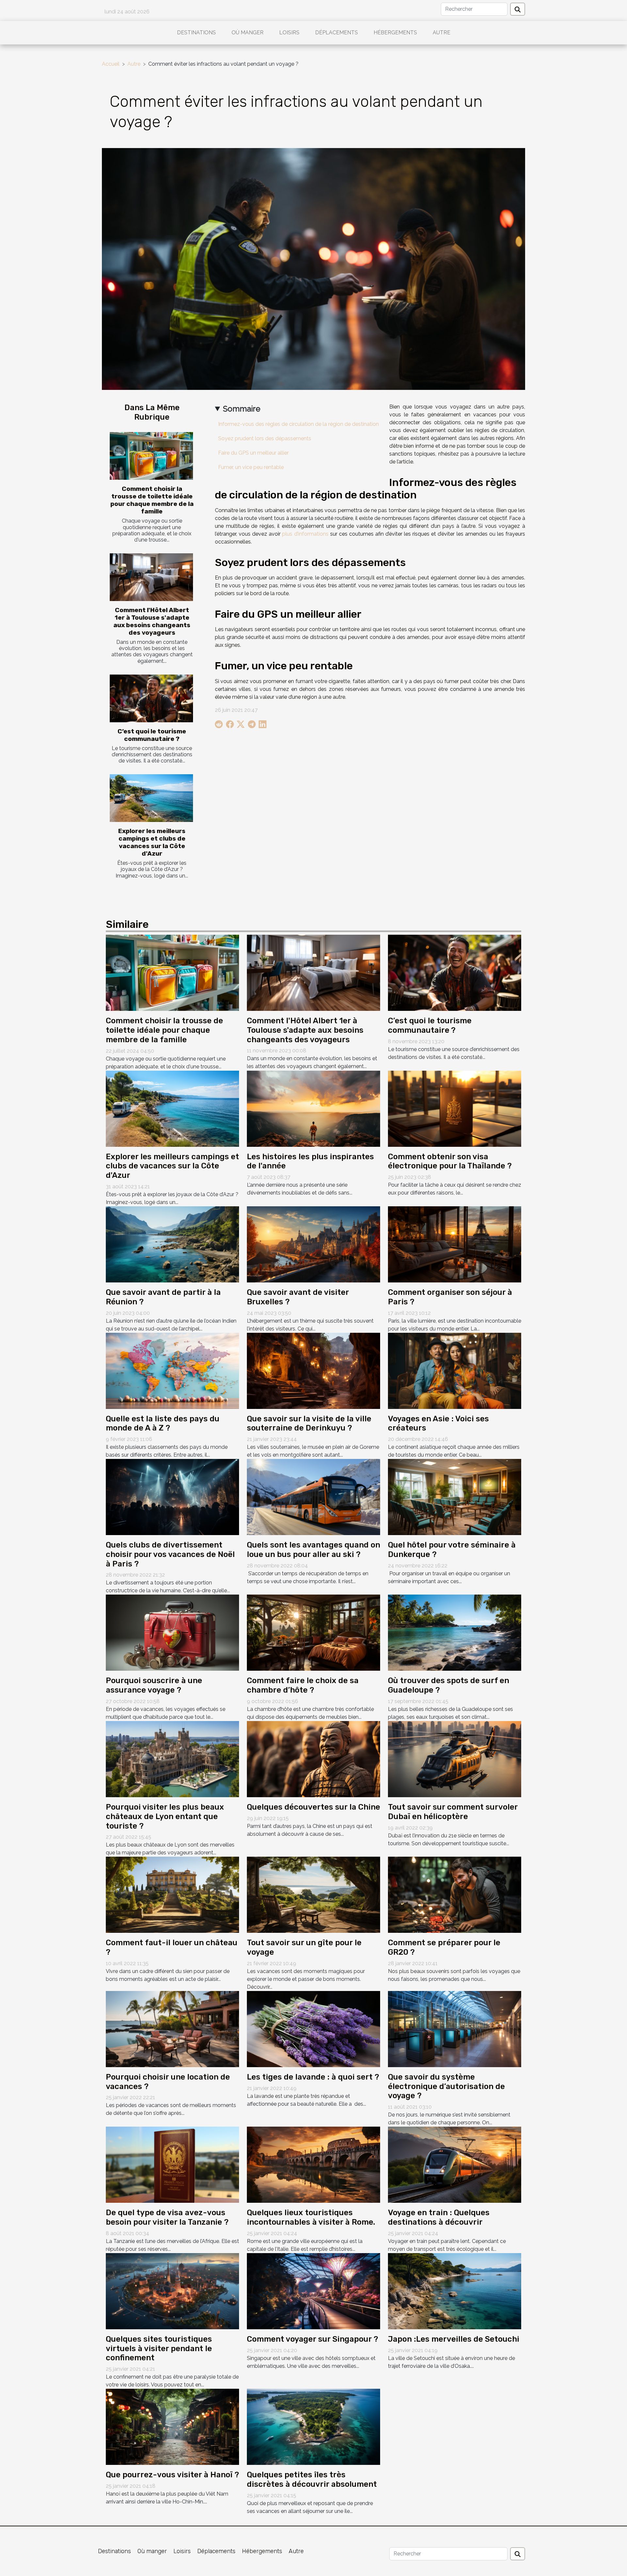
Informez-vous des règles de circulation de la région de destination (298, 424)
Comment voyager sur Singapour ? (313, 2339)
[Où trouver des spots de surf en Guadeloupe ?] (455, 1632)
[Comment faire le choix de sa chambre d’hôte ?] (313, 1632)
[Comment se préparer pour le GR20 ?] (455, 1894)
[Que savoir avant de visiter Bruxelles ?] (313, 1244)
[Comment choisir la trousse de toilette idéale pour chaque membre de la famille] (151, 456)
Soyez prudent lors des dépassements (265, 438)
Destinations (196, 33)
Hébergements (395, 33)
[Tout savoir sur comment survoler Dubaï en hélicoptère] (455, 1759)
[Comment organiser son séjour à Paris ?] (455, 1244)
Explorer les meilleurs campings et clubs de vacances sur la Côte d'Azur (152, 842)
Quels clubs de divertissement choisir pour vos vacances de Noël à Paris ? (170, 1554)
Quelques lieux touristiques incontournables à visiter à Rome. (311, 2217)
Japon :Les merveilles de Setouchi (454, 2339)
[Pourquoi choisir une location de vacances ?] (172, 2029)
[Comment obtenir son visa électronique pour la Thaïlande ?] (455, 1108)
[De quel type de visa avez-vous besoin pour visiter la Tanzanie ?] (172, 2164)
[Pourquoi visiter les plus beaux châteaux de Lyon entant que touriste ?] (172, 1759)
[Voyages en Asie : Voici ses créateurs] (455, 1370)
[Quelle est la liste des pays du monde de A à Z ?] (172, 1370)
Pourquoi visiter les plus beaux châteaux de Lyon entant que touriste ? (165, 1816)
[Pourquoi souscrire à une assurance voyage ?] (172, 1632)
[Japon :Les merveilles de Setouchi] (455, 2291)
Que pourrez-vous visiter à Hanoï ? (172, 2475)
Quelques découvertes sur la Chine (313, 1807)
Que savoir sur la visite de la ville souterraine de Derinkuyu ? (309, 1423)
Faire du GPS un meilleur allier (253, 453)
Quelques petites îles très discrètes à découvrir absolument (312, 2479)
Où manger (248, 33)
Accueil (111, 64)
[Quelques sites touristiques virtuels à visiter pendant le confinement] (172, 2291)
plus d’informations (305, 534)
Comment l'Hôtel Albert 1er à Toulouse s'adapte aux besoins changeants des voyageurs (152, 621)
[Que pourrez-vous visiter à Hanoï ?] (172, 2426)
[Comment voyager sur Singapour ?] (313, 2291)
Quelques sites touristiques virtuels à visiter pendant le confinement (159, 2349)
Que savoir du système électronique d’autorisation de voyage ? (446, 2086)
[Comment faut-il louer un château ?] (172, 1894)
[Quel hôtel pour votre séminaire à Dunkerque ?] (455, 1497)
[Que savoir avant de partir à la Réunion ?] (172, 1244)
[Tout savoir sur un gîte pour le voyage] (313, 1894)
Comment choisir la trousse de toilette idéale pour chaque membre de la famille (152, 500)
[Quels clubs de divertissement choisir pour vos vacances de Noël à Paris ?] (172, 1497)
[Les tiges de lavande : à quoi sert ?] (313, 2029)
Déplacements (337, 33)
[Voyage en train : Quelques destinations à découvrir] (455, 2164)
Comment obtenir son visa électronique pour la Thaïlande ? (450, 1161)
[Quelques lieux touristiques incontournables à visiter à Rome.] (313, 2164)
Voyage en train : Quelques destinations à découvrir (439, 2217)
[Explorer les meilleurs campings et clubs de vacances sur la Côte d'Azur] (151, 798)
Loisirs (289, 33)
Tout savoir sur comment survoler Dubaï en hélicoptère (453, 1812)
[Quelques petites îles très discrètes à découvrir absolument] (313, 2426)
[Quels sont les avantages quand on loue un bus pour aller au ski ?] (313, 1497)
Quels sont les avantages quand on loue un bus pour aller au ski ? (313, 1550)
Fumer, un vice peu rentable (251, 467)
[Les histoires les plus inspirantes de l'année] (313, 1108)
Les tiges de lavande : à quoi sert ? (313, 2077)
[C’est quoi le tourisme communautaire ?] (151, 698)
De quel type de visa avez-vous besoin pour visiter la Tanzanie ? (167, 2217)
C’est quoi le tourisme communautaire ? (152, 735)
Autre (442, 33)
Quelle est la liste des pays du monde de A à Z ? (163, 1423)
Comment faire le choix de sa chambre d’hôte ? (303, 1685)
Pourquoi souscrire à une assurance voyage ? (154, 1685)
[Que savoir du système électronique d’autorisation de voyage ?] (455, 2029)
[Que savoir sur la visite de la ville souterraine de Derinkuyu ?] (313, 1370)
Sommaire (242, 409)
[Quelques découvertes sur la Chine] (313, 1759)
